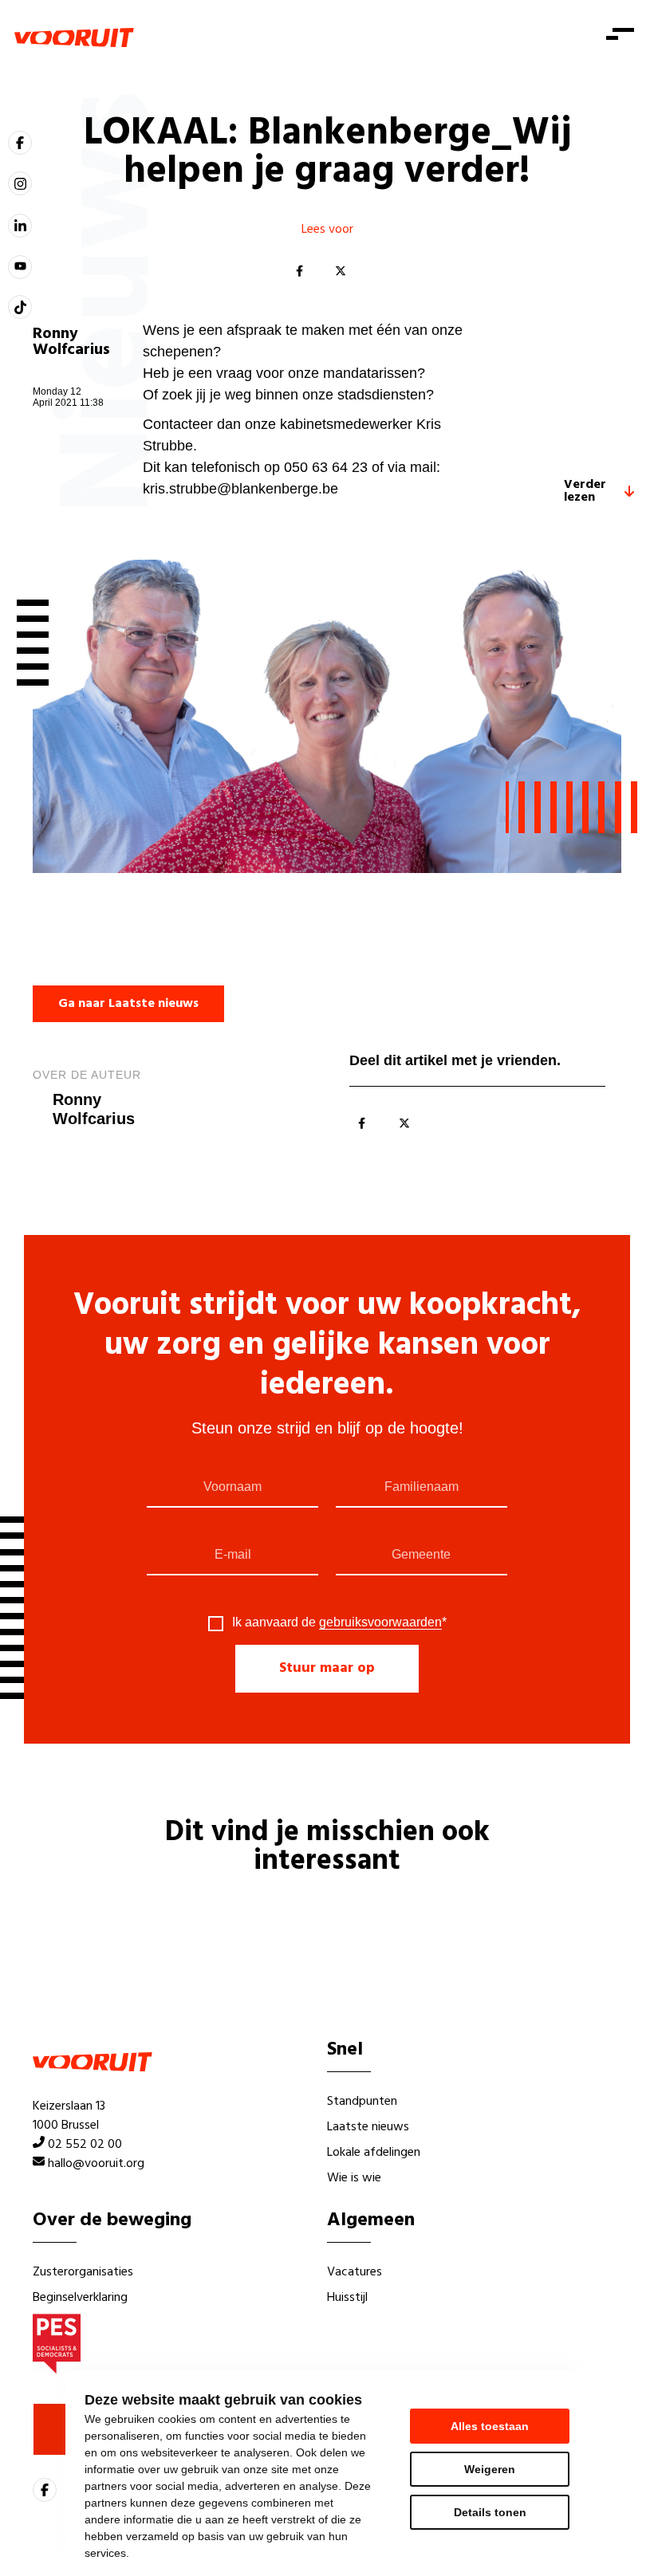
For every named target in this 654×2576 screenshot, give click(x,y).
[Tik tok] (20, 307)
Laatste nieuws (368, 2127)
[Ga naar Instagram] (20, 183)
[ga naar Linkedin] (20, 226)
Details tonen (490, 2512)
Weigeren (490, 2469)
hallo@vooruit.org (96, 2164)
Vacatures (355, 2272)
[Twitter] (341, 272)
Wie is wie (354, 2178)
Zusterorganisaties (83, 2272)
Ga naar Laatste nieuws (128, 1004)
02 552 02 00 (85, 2145)
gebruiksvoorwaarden (380, 1622)
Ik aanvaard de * (339, 1622)
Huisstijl (347, 2298)
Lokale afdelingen (374, 2153)
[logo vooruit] (74, 37)
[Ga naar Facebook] (20, 143)
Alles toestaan (490, 2426)
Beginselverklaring (80, 2298)
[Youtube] (20, 267)
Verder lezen (585, 491)
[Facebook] (299, 272)
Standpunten (362, 2102)
